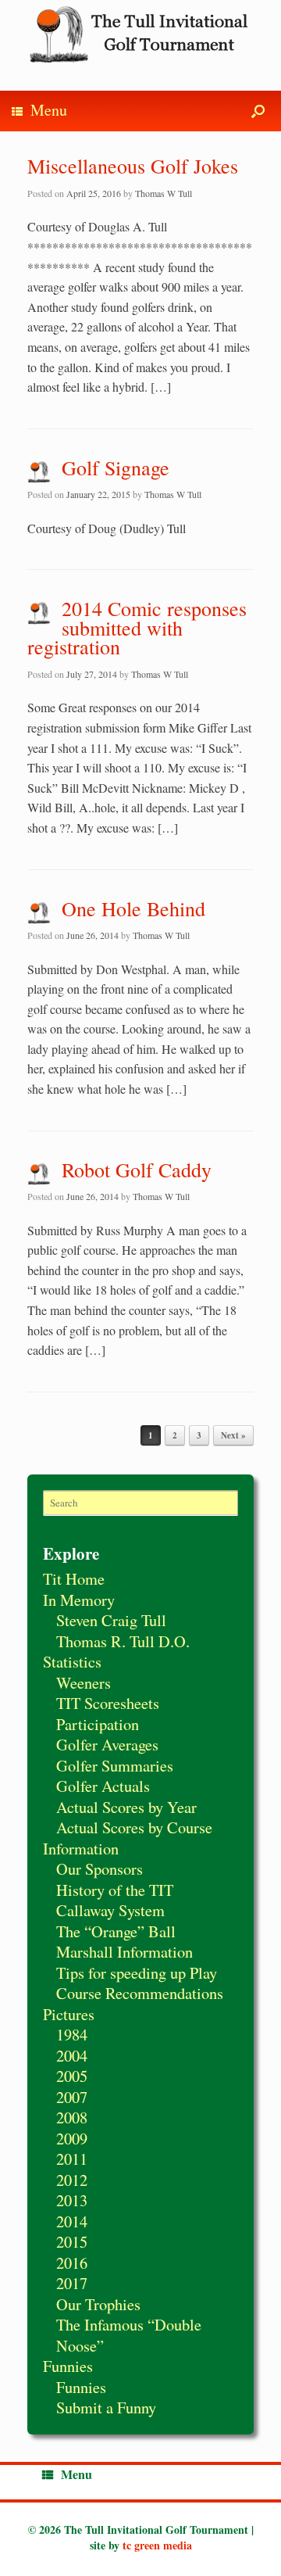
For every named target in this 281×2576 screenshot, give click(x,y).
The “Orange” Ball (116, 1931)
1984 (72, 2034)
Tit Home (74, 1578)
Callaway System (110, 1910)
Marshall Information (124, 1951)
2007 (72, 2097)
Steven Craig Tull (111, 1620)
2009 (72, 2138)
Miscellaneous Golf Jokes (133, 166)
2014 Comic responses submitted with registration (137, 627)
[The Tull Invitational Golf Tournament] (140, 34)
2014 (72, 2221)
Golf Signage (116, 468)
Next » (233, 1435)
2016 (72, 2263)
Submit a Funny (106, 2407)
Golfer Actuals (103, 1786)
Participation (98, 1724)
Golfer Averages (107, 1744)
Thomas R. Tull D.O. (123, 1641)
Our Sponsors (100, 1868)
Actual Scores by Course (134, 1827)
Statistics (72, 1661)
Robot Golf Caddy (137, 1170)
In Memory (79, 1600)
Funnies (68, 2366)
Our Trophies (98, 2304)
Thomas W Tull (164, 193)
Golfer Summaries (115, 1765)
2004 (72, 2055)
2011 (72, 2159)
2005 (72, 2076)
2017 (72, 2283)
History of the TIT (115, 1890)
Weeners (84, 1682)
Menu (49, 110)
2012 (72, 2180)
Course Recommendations (140, 1993)
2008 (72, 2117)
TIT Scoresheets (108, 1703)
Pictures (69, 2014)
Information (81, 1848)
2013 (72, 2200)
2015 (72, 2241)
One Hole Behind (133, 908)
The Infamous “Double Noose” (129, 2335)
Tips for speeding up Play (137, 1972)
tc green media (157, 2545)
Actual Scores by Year (126, 1807)
